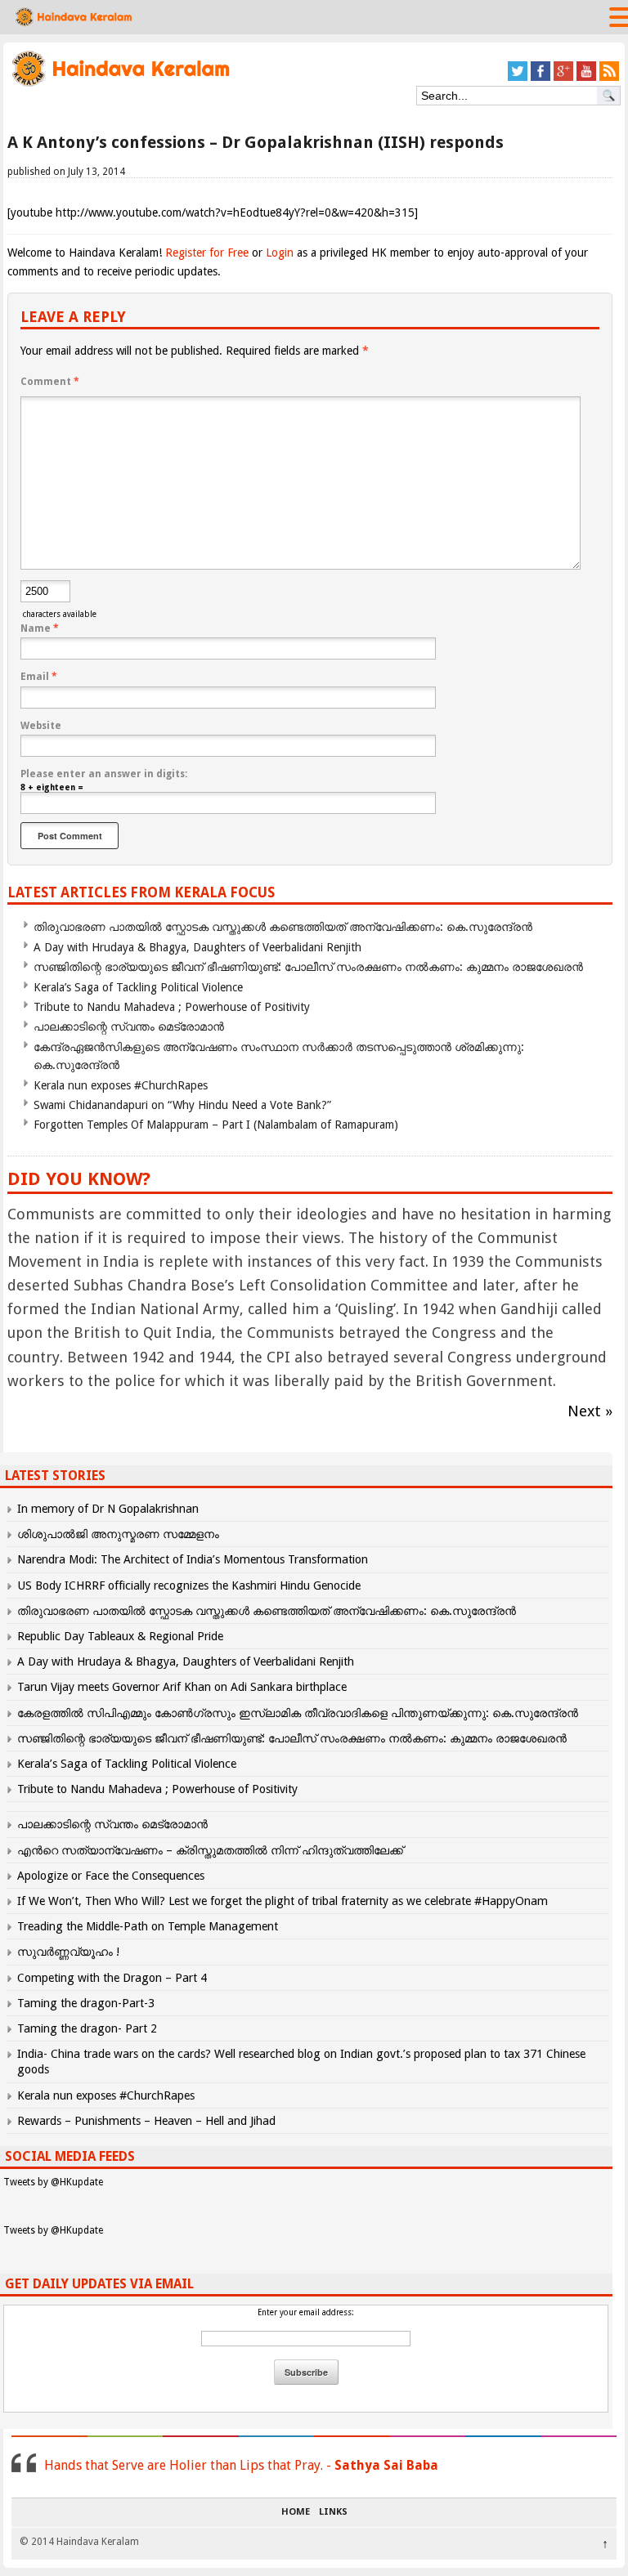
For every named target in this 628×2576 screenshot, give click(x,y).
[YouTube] (586, 78)
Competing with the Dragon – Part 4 (112, 1978)
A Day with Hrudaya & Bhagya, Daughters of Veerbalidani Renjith (197, 947)
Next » (590, 1411)
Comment (50, 382)
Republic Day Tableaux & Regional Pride (120, 1636)
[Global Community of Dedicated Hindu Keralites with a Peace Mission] (120, 85)
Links (333, 2512)
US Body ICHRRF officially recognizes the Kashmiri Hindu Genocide (189, 1585)
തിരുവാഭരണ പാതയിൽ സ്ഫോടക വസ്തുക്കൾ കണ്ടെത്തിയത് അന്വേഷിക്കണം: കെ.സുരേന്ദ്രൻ (283, 927)
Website (41, 726)
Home (296, 2512)
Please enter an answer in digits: (104, 774)
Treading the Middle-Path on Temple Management (148, 1926)
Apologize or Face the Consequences (111, 1876)
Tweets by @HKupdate (53, 2182)
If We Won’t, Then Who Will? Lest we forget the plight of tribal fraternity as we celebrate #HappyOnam (283, 1901)
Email (39, 677)
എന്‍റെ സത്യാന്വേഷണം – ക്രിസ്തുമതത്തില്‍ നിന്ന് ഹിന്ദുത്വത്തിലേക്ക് (210, 1850)
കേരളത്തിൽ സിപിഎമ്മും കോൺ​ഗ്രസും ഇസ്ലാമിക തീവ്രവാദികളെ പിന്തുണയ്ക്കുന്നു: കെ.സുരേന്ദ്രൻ (299, 1713)
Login (280, 253)
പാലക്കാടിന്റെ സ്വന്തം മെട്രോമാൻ (129, 1026)
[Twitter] (518, 78)
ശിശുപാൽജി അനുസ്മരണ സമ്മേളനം (118, 1534)
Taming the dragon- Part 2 (87, 2028)
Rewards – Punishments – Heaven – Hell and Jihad (146, 2121)
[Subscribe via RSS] (609, 78)
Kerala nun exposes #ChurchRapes (121, 1085)
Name (40, 628)
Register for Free (207, 253)
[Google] (563, 78)
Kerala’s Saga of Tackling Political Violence (138, 987)
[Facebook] (541, 78)
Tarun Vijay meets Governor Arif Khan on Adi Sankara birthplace (182, 1687)
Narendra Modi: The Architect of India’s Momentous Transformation (193, 1559)
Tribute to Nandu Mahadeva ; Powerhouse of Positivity (172, 1007)
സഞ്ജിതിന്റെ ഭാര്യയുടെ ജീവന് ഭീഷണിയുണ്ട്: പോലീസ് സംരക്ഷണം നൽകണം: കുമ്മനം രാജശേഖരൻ (308, 967)
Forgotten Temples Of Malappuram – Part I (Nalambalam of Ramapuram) (216, 1125)
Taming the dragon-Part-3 (86, 2003)
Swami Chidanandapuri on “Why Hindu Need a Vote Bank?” (182, 1105)
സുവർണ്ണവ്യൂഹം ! (68, 1952)
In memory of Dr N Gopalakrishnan (108, 1509)
